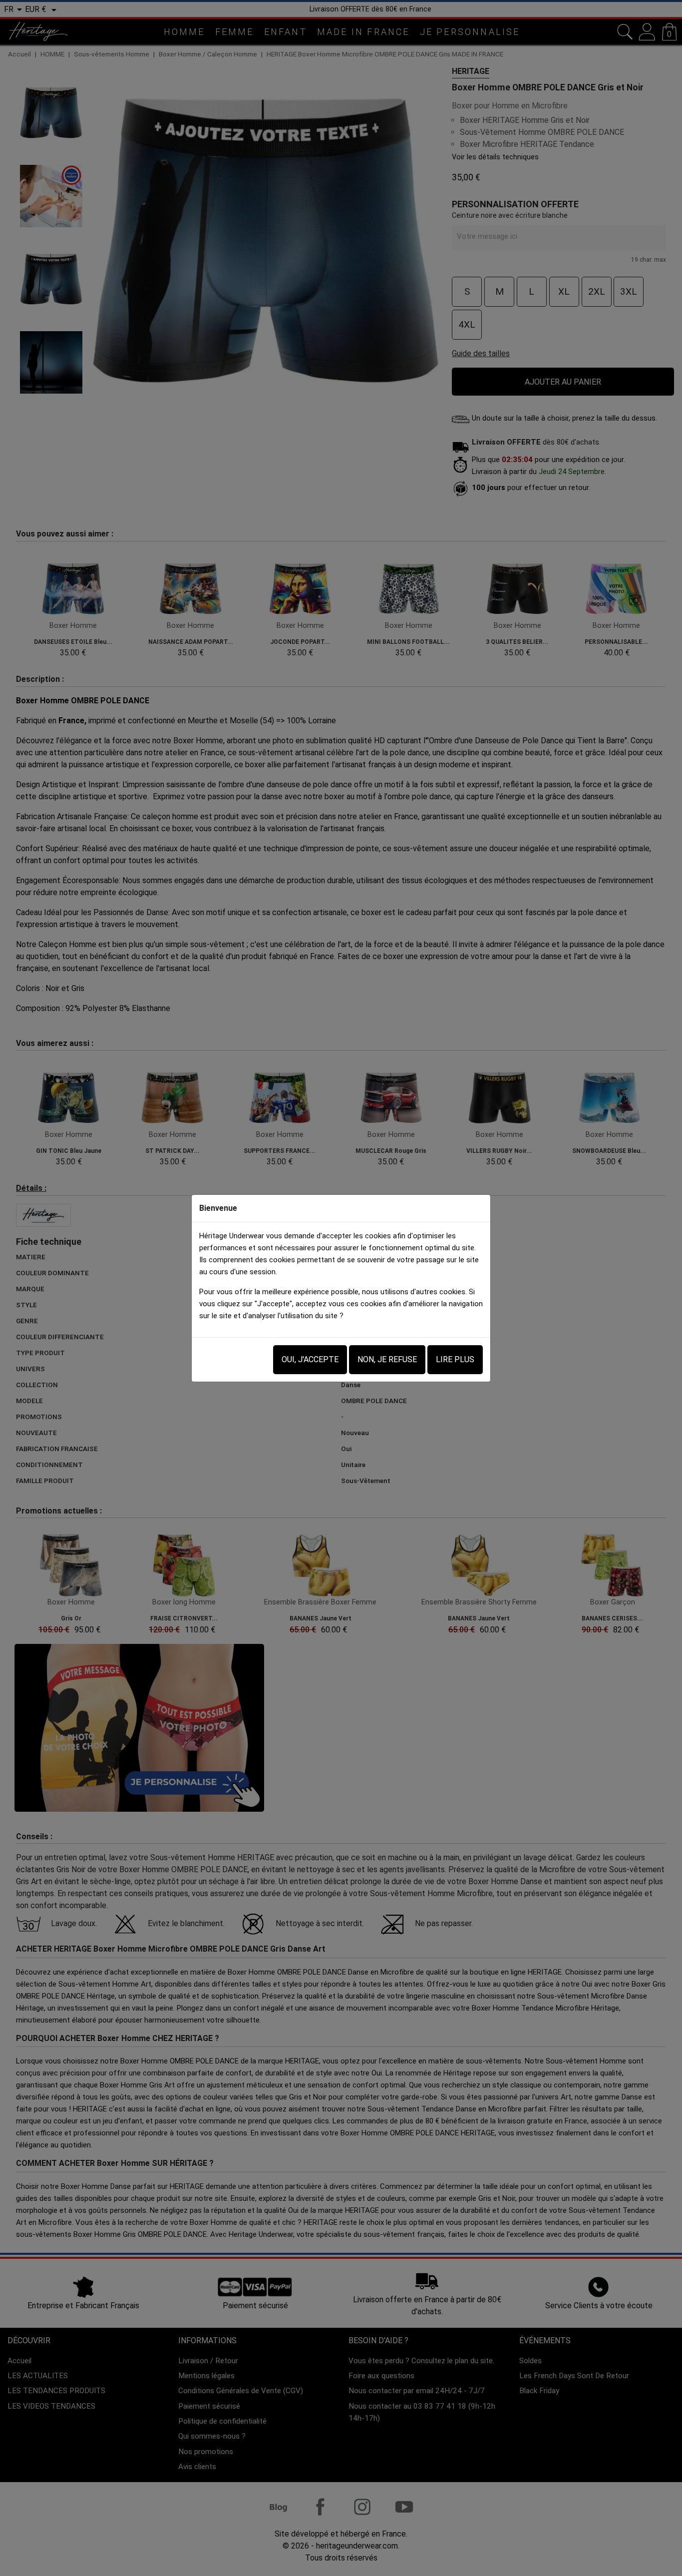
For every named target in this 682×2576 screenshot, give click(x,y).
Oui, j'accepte (310, 1359)
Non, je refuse (387, 1359)
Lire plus (455, 1359)
